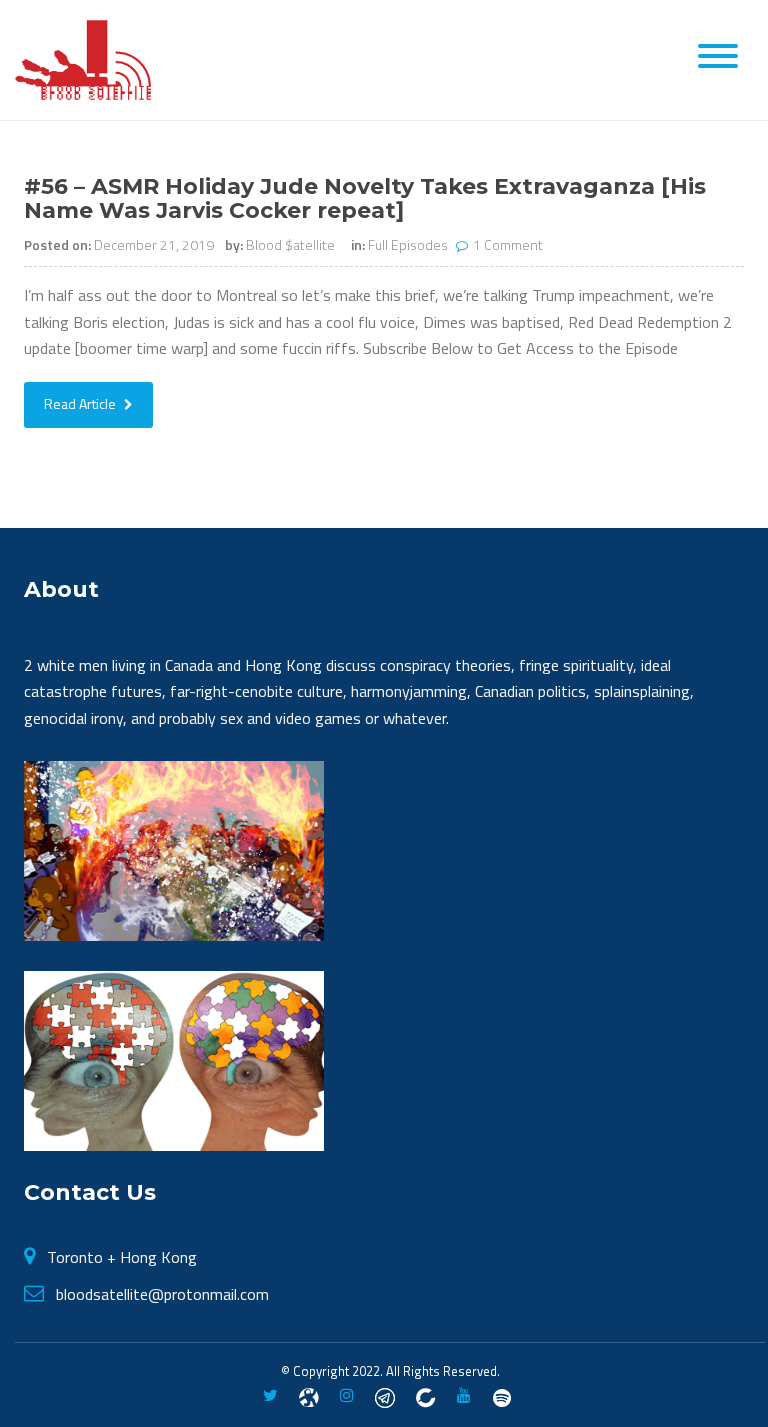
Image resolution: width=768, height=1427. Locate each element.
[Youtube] (464, 1396)
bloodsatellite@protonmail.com (162, 1294)
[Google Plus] (385, 1396)
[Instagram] (347, 1396)
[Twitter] (270, 1396)
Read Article (81, 403)
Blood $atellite (290, 244)
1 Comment (508, 244)
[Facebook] (309, 1396)
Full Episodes (408, 244)
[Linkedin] (426, 1396)
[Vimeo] (502, 1396)
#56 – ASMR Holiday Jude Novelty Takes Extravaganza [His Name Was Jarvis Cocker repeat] (365, 198)
